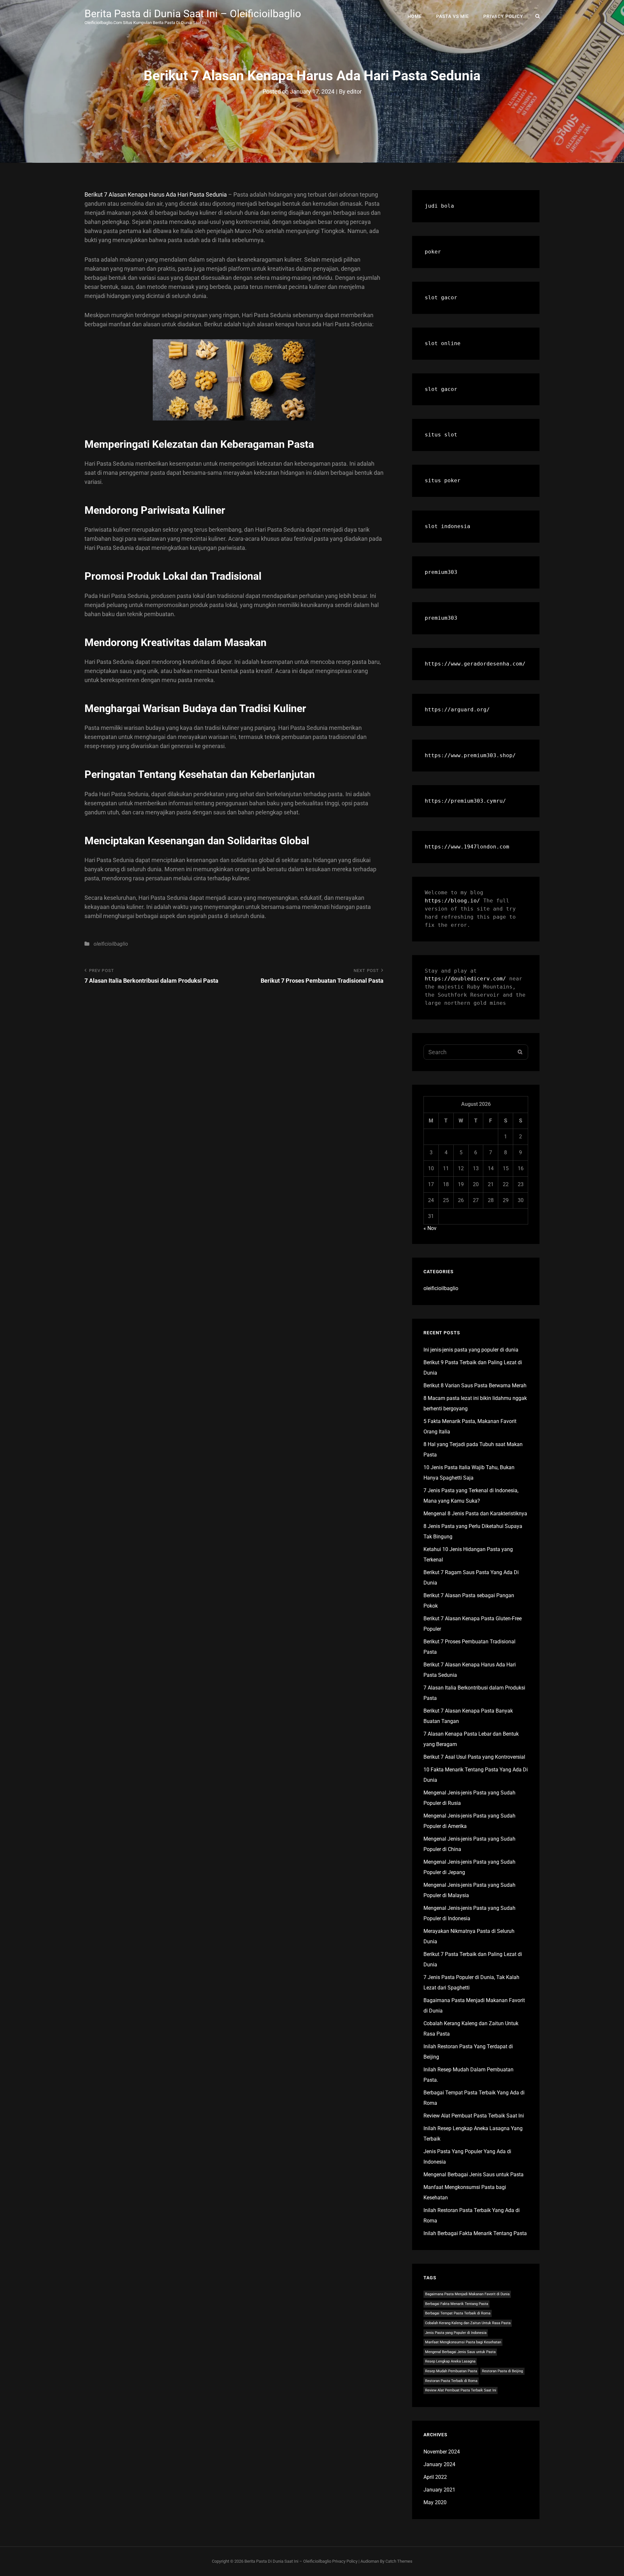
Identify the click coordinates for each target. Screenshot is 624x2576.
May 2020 (435, 2502)
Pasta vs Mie (453, 16)
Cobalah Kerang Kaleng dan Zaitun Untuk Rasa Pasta (468, 2323)
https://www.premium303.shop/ (470, 755)
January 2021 (439, 2490)
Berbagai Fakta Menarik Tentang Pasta (457, 2304)
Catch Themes (399, 2561)
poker (433, 252)
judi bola (439, 206)
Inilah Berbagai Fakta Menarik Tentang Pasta (475, 2233)
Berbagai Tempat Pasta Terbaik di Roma (458, 2313)
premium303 (441, 572)
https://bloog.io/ (452, 901)
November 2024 (442, 2452)
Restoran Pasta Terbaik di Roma (451, 2381)
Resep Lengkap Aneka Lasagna (450, 2361)
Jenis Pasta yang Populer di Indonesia (456, 2333)
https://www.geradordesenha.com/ (475, 664)
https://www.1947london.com (467, 847)
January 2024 (439, 2464)
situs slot (441, 435)
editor (354, 91)
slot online (443, 343)
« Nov (430, 1228)
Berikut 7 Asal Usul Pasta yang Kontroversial (474, 1757)
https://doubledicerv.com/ (465, 979)
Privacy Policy (503, 16)
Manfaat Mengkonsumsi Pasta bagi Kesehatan (463, 2342)
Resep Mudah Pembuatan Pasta (451, 2371)
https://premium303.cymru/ (465, 801)
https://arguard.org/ (457, 710)
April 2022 (435, 2477)
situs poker (443, 480)
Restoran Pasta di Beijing (502, 2371)
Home (415, 16)
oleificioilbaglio (111, 944)
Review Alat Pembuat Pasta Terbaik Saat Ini (474, 2116)
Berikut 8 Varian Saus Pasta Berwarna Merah (475, 1385)
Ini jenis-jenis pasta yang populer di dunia (471, 1350)
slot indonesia (448, 526)
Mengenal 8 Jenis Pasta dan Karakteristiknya (475, 1514)
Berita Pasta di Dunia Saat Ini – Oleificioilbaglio (193, 14)
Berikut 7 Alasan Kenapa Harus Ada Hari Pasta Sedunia (156, 194)
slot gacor (441, 298)
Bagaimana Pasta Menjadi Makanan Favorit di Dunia (467, 2294)
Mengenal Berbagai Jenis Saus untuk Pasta (474, 2175)
